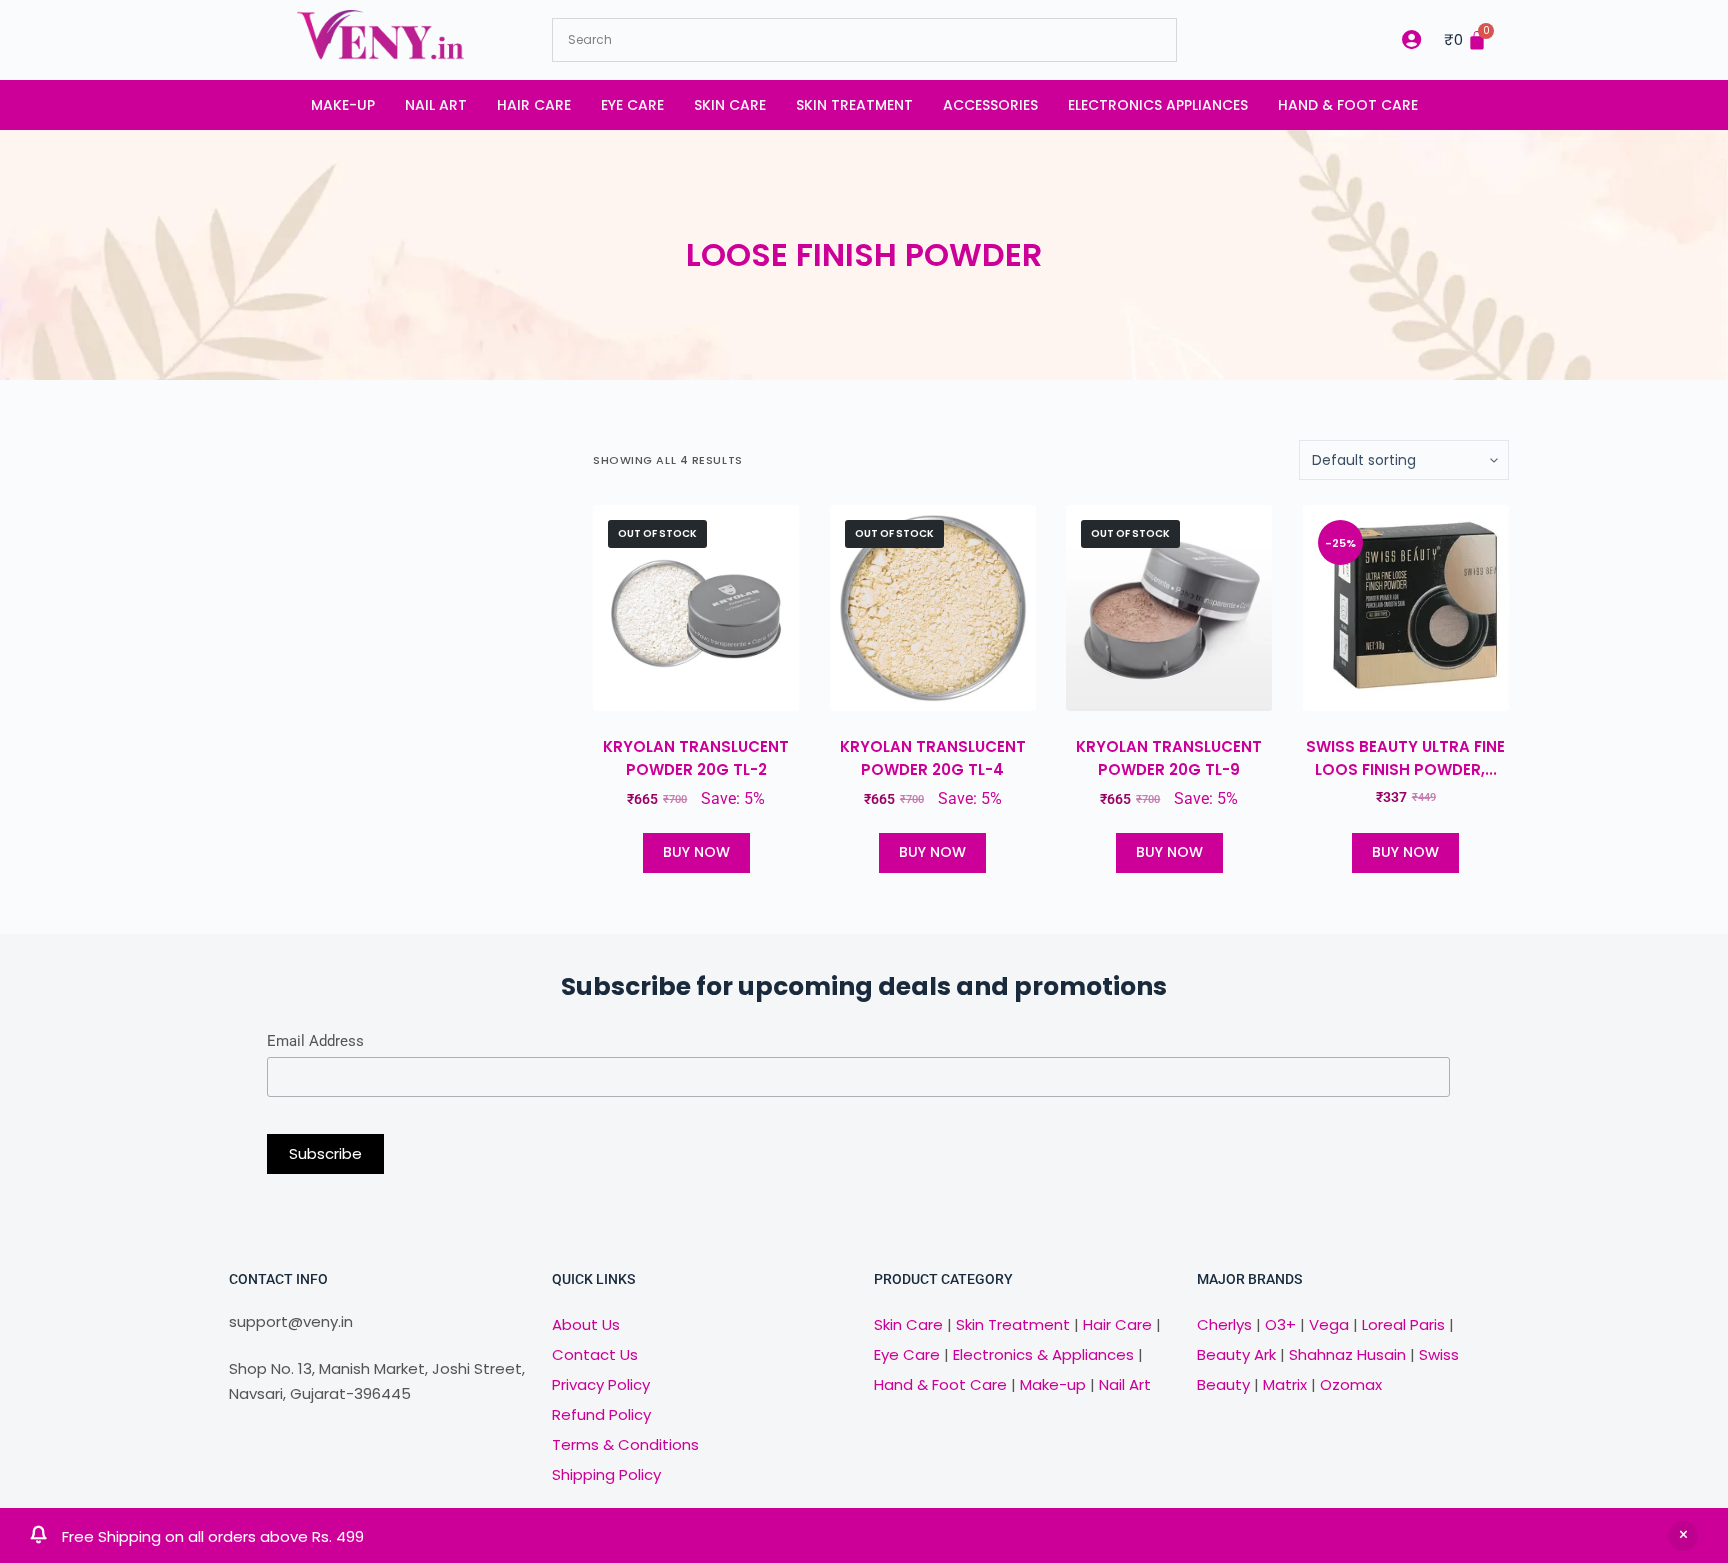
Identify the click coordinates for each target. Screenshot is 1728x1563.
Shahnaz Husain (1347, 1354)
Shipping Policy (606, 1474)
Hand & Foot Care (1348, 105)
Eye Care (632, 105)
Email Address (315, 1041)
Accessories (990, 105)
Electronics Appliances (1158, 105)
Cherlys (1224, 1324)
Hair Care (534, 105)
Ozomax (1351, 1384)
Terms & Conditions (625, 1444)
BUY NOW (696, 852)
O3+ (1280, 1324)
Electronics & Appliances (1043, 1354)
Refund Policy (601, 1414)
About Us (586, 1324)
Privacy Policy (601, 1384)
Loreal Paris (1403, 1324)
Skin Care (730, 105)
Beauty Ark (1236, 1354)
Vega (1329, 1324)
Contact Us (595, 1354)
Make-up (343, 105)
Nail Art (436, 105)
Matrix (1285, 1384)
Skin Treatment (854, 105)
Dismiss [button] (1683, 1536)
